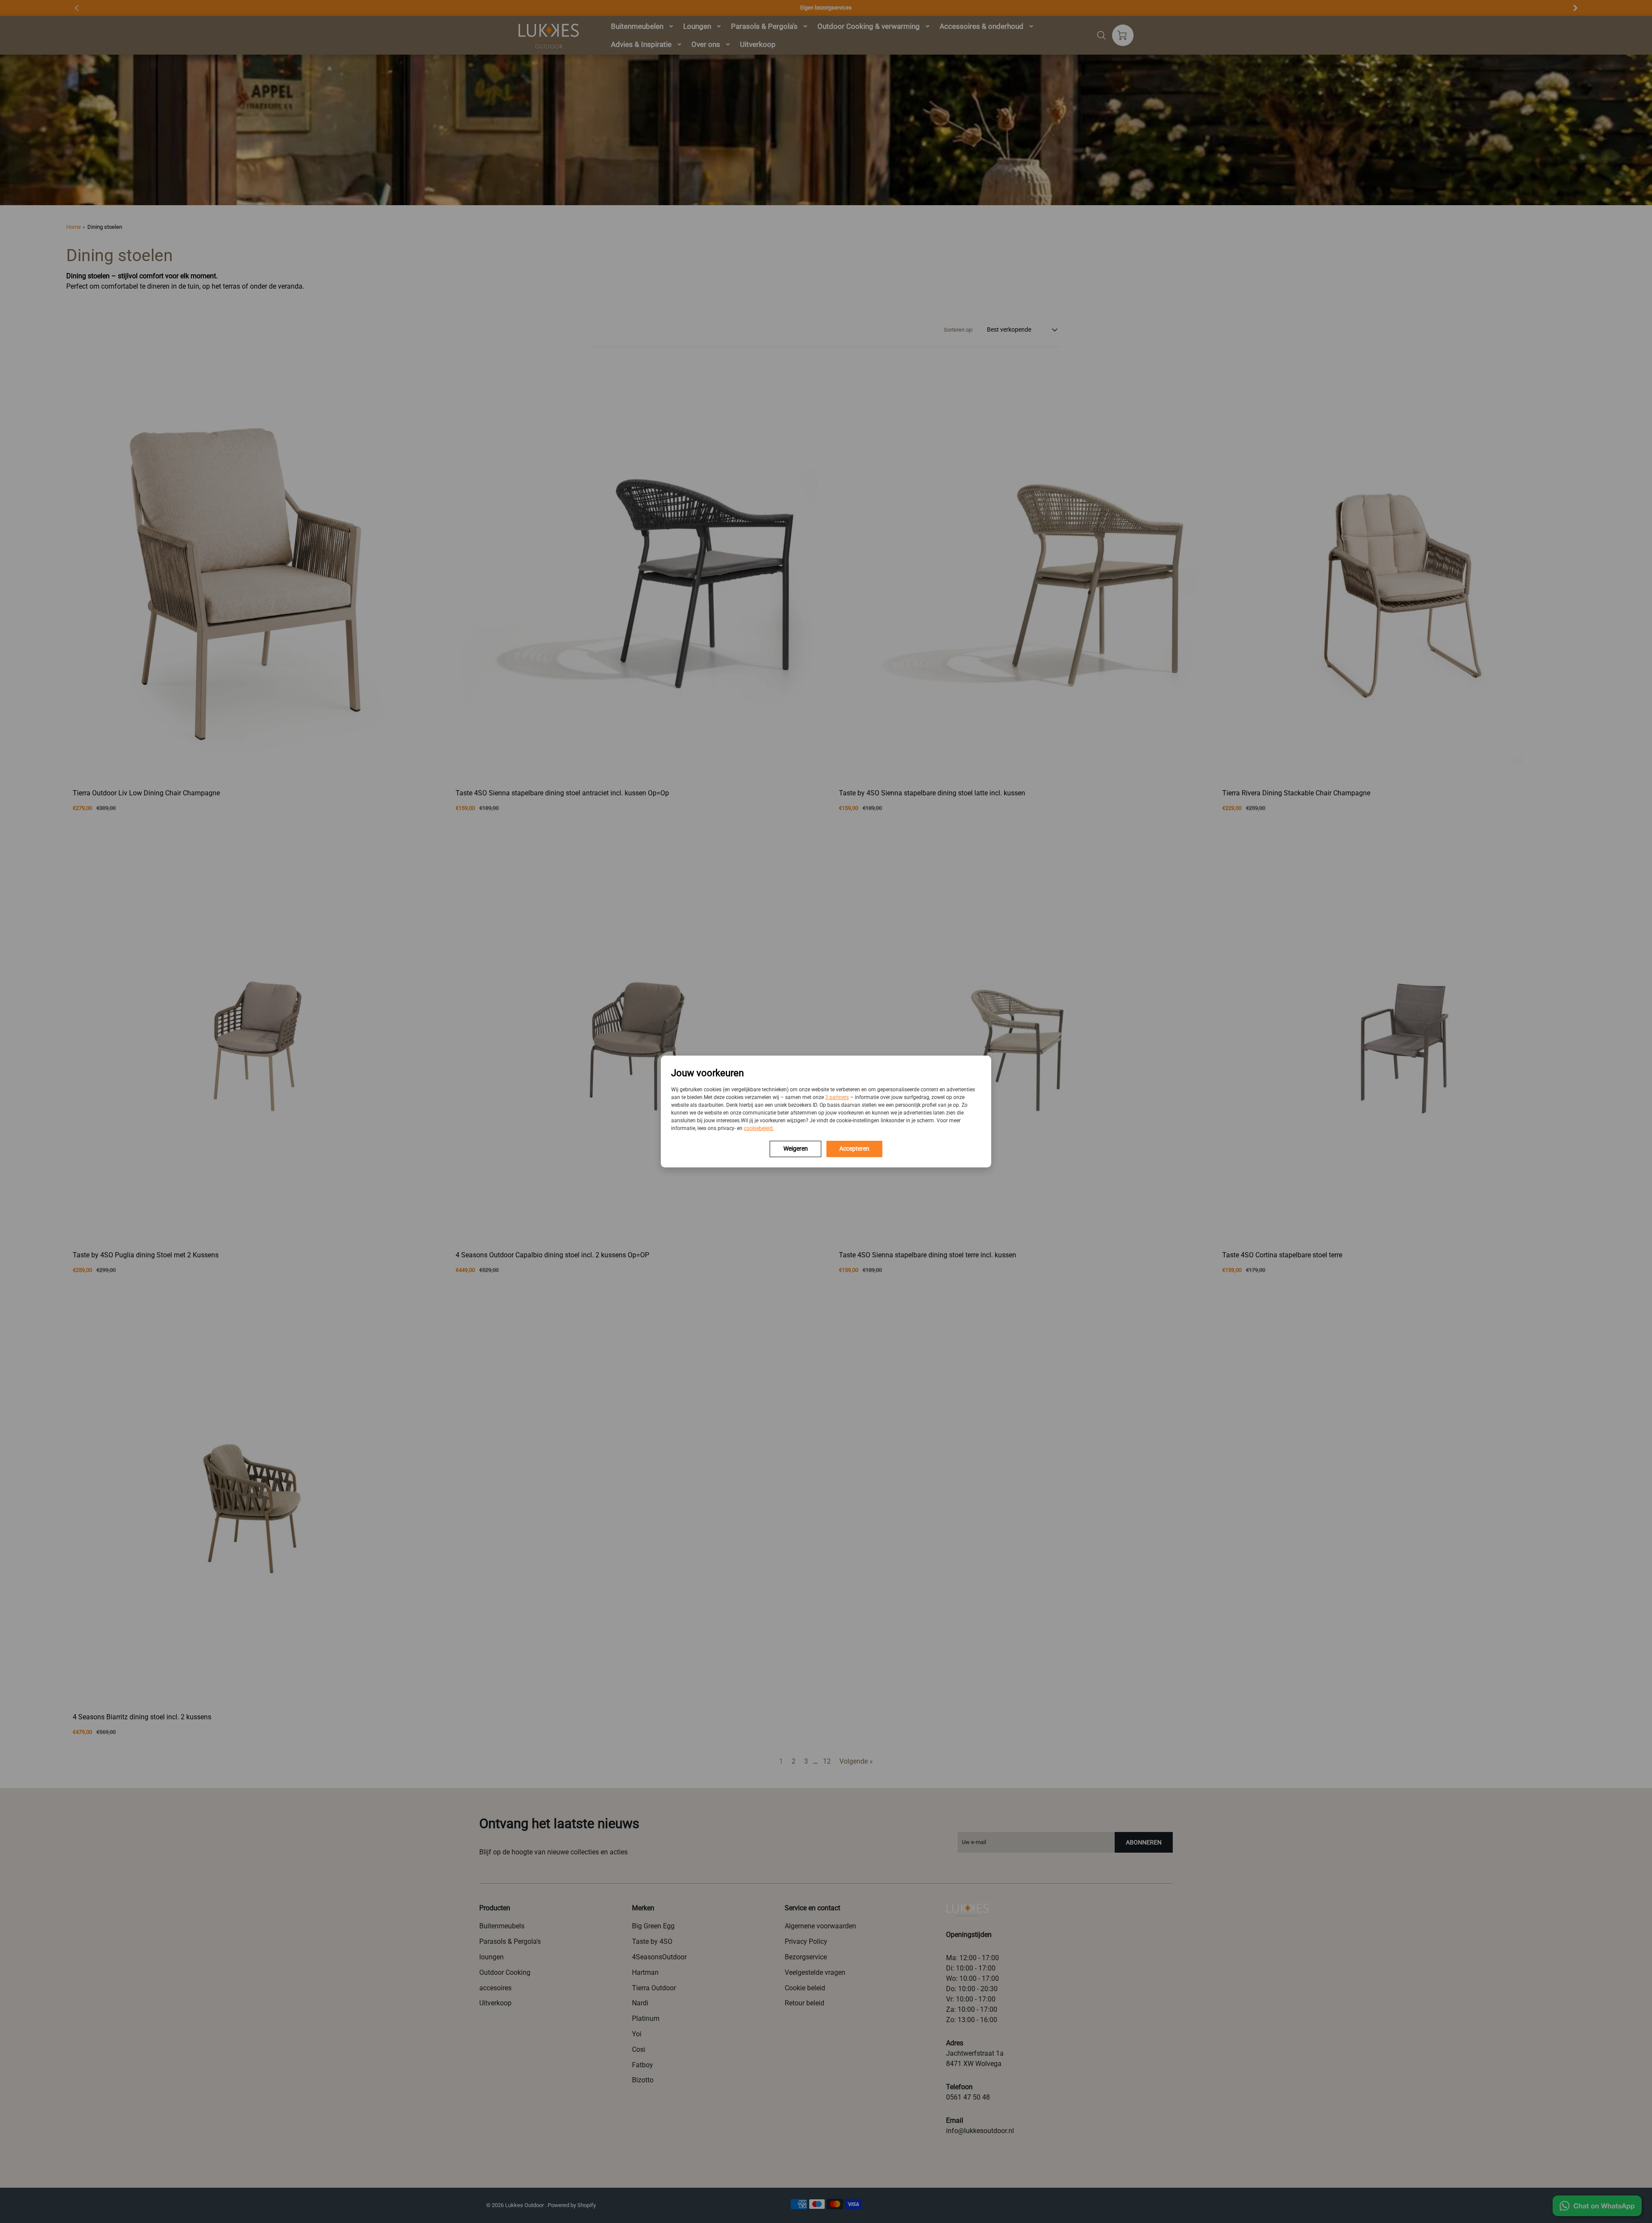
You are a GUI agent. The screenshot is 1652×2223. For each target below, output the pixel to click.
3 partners (837, 1097)
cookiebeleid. (759, 1128)
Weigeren (796, 1148)
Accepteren (854, 1148)
